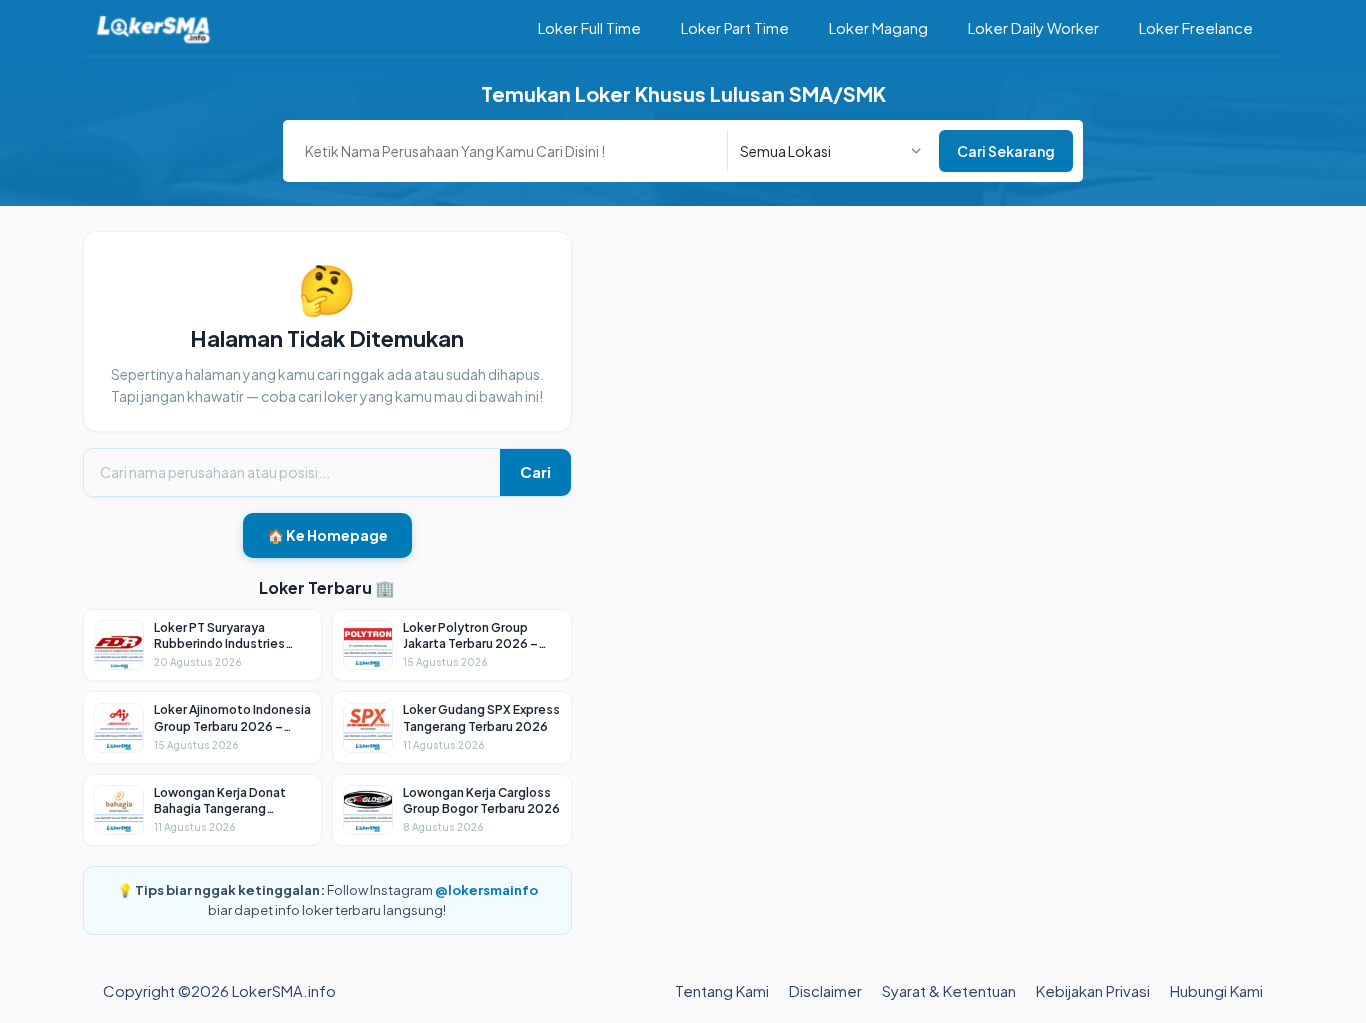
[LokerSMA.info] (153, 27)
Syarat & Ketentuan (949, 990)
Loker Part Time (735, 27)
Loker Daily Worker (1033, 27)
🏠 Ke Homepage (327, 535)
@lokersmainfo (486, 890)
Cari (535, 471)
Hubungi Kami (1216, 990)
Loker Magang (878, 27)
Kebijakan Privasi (1093, 990)
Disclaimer (825, 990)
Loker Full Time (589, 27)
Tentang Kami (722, 990)
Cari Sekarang (1006, 151)
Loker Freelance (1196, 27)
